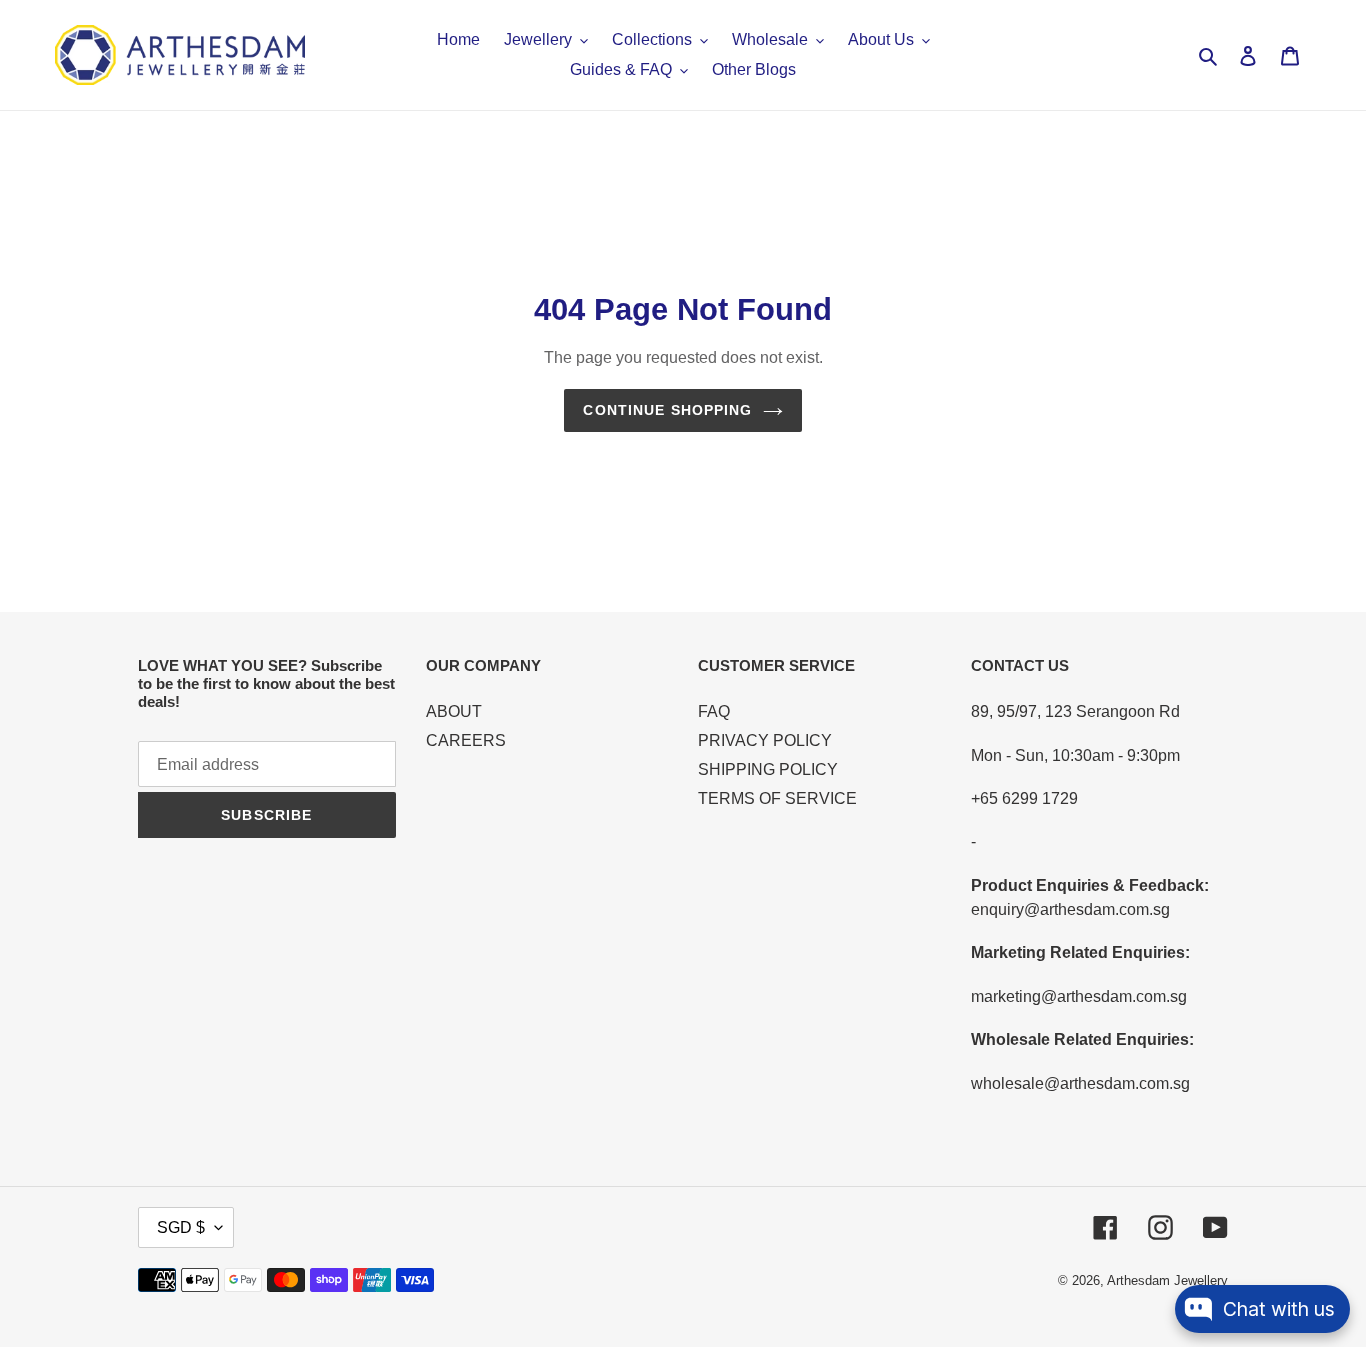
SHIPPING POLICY (768, 769)
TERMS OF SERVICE (777, 798)
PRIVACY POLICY (765, 740)
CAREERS (466, 740)
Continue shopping (667, 410)
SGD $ (181, 1227)
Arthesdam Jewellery (1167, 1280)
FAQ (714, 711)
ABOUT (454, 711)
